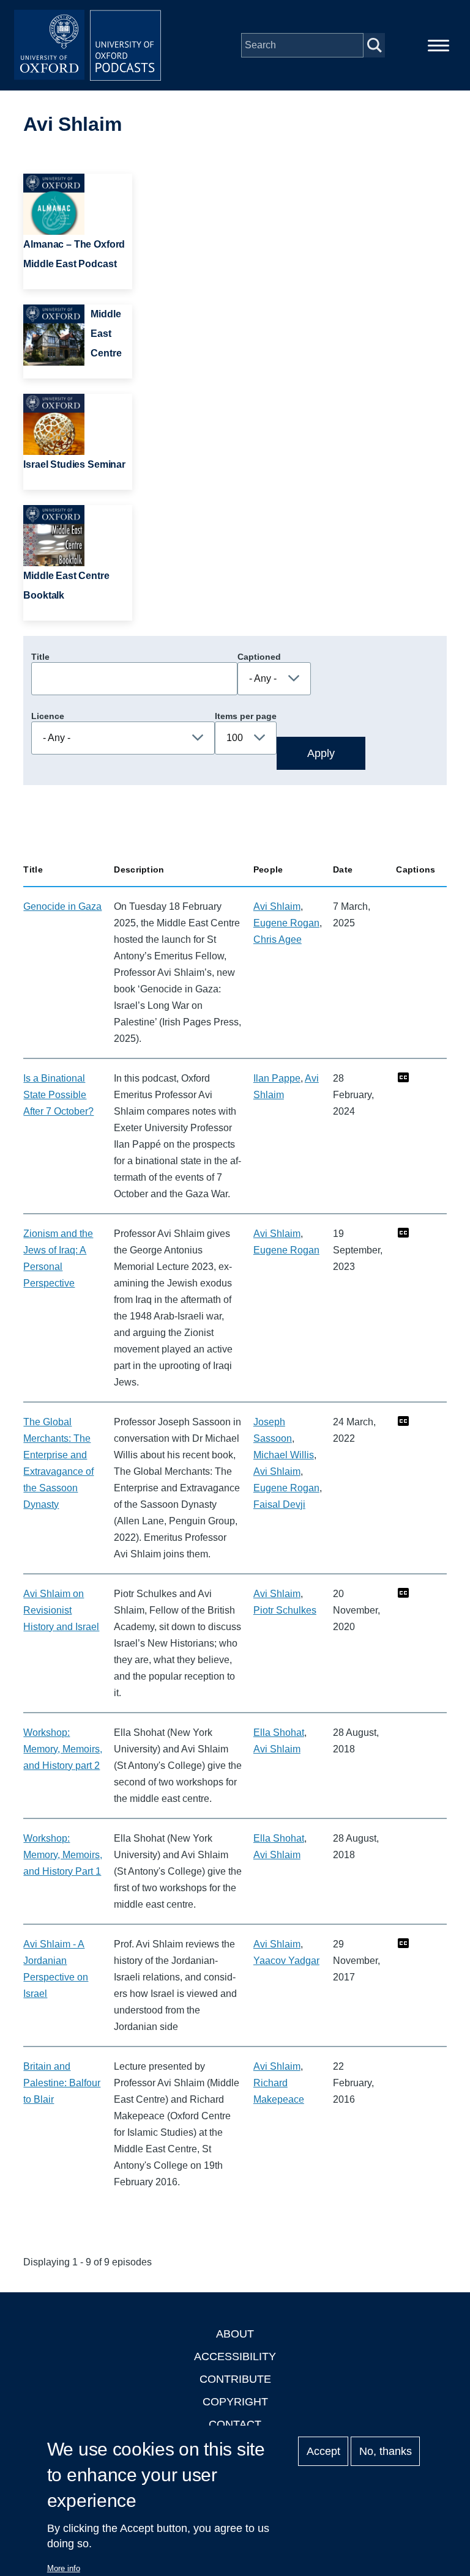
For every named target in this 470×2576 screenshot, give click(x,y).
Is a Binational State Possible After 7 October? (58, 1095)
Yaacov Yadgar (286, 1961)
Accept (323, 2451)
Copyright (235, 2402)
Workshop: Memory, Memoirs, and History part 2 (63, 1749)
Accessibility (235, 2356)
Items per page (246, 716)
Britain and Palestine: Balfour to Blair (62, 2083)
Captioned (259, 657)
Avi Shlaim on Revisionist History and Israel (61, 1610)
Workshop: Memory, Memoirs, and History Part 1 (63, 1855)
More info (64, 2568)
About (235, 2334)
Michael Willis (284, 1455)
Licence (48, 716)
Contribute (235, 2379)
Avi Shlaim (277, 906)
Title (40, 657)
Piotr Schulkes (285, 1610)
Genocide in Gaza (62, 906)
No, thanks (386, 2451)
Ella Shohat (279, 1733)
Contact (235, 2424)
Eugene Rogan (286, 923)
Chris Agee (278, 939)
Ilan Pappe (277, 1078)
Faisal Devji (279, 1504)
